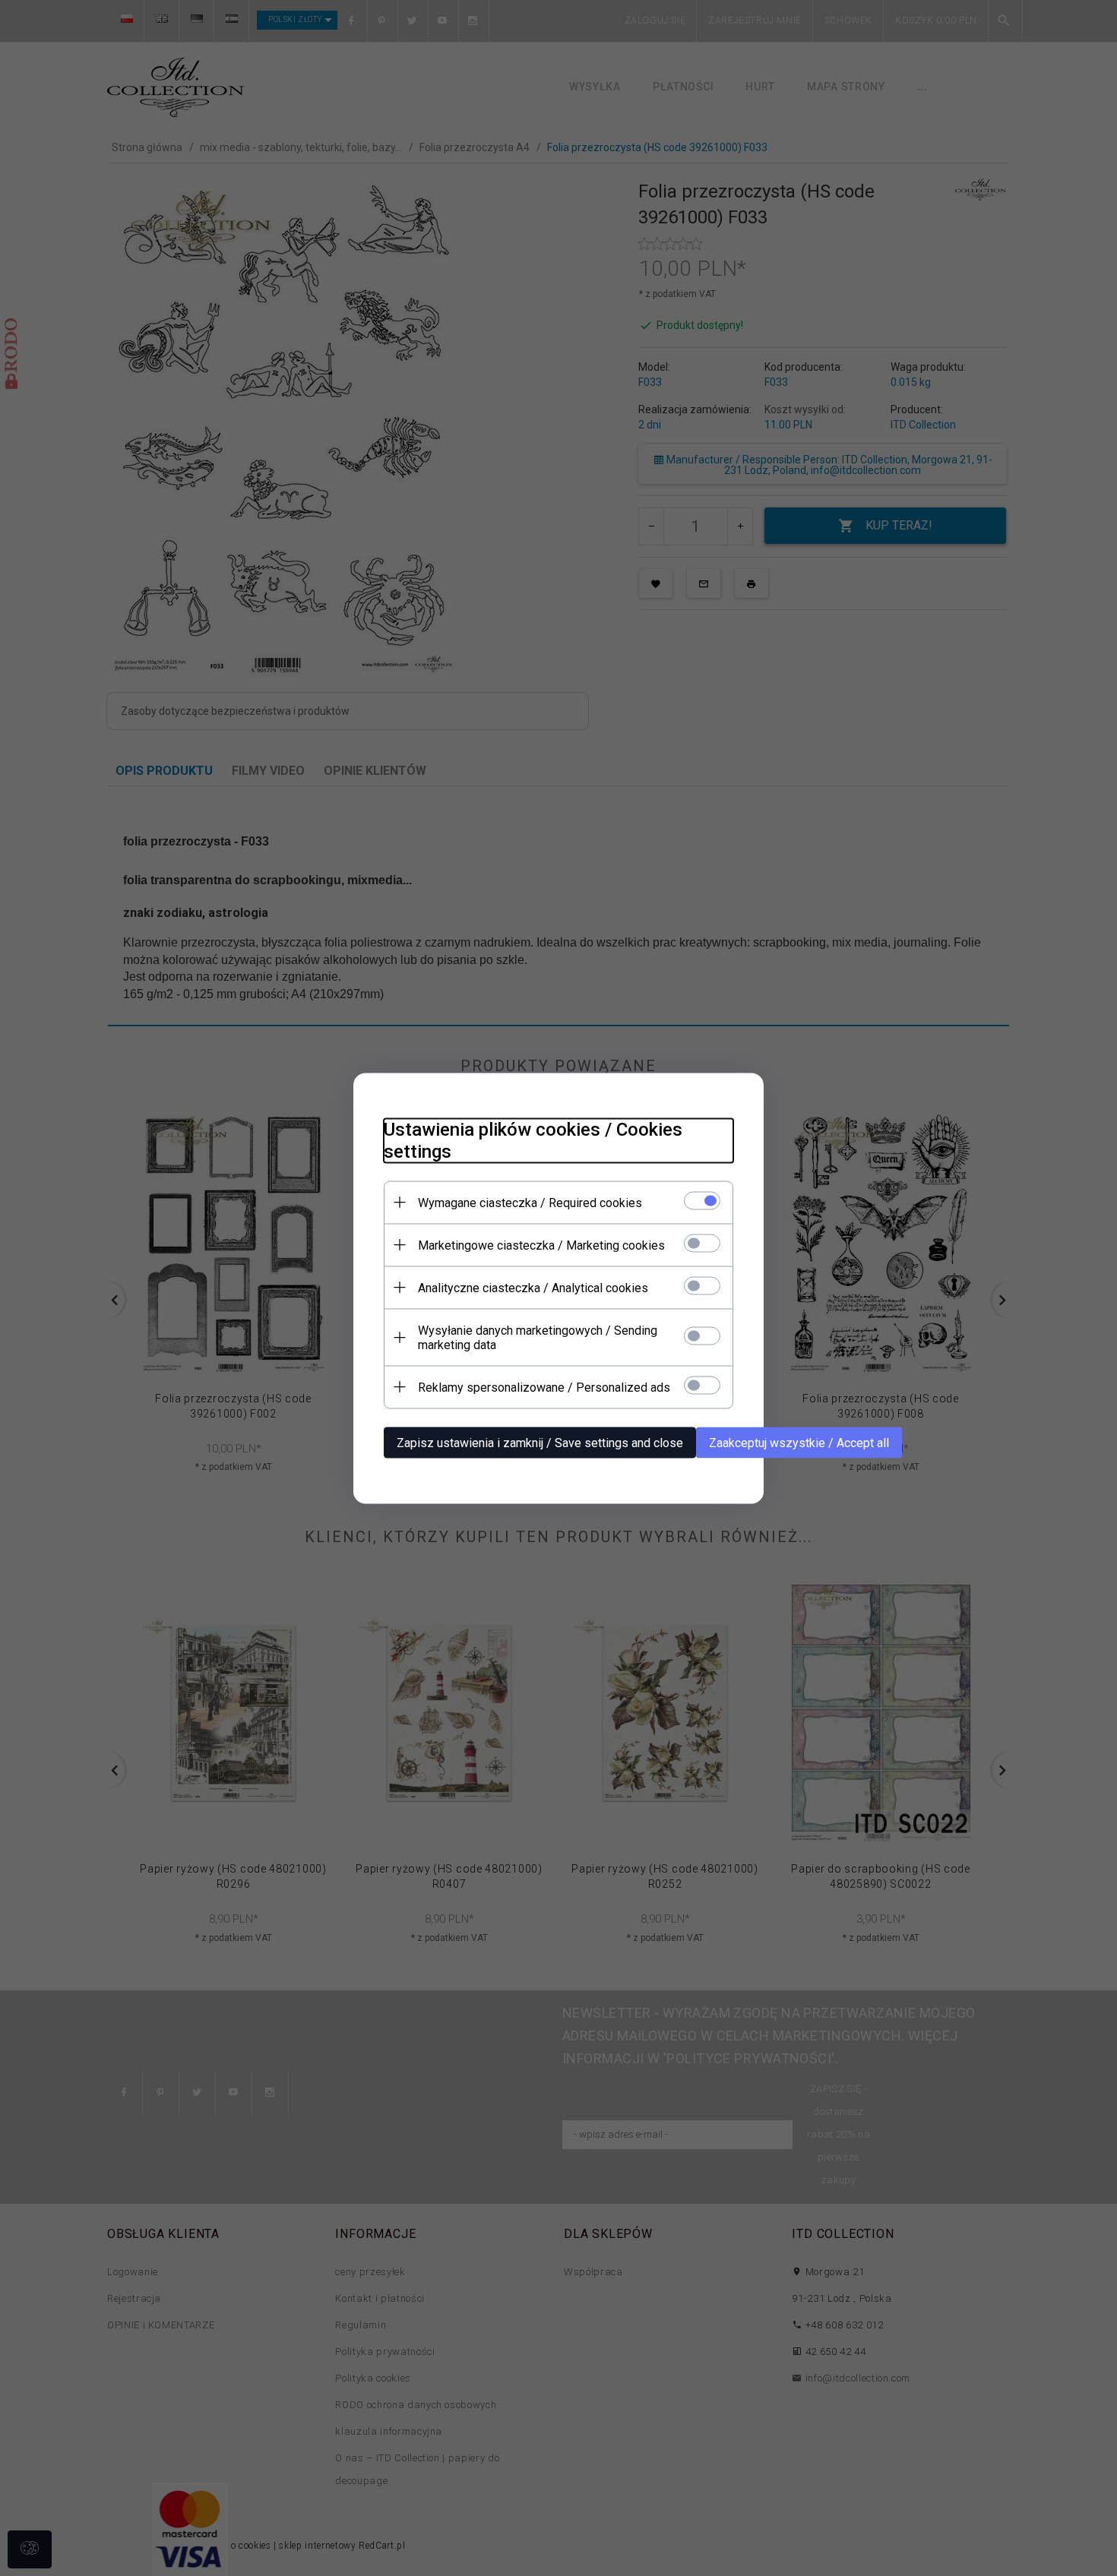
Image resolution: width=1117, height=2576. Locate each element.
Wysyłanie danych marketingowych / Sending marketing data (538, 1337)
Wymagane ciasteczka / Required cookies (530, 1202)
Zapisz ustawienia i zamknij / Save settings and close (540, 1442)
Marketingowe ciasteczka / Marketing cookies (541, 1245)
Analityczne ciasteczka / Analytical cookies (533, 1287)
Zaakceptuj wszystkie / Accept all (799, 1442)
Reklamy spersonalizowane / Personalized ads (544, 1387)
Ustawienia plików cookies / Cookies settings (533, 1140)
